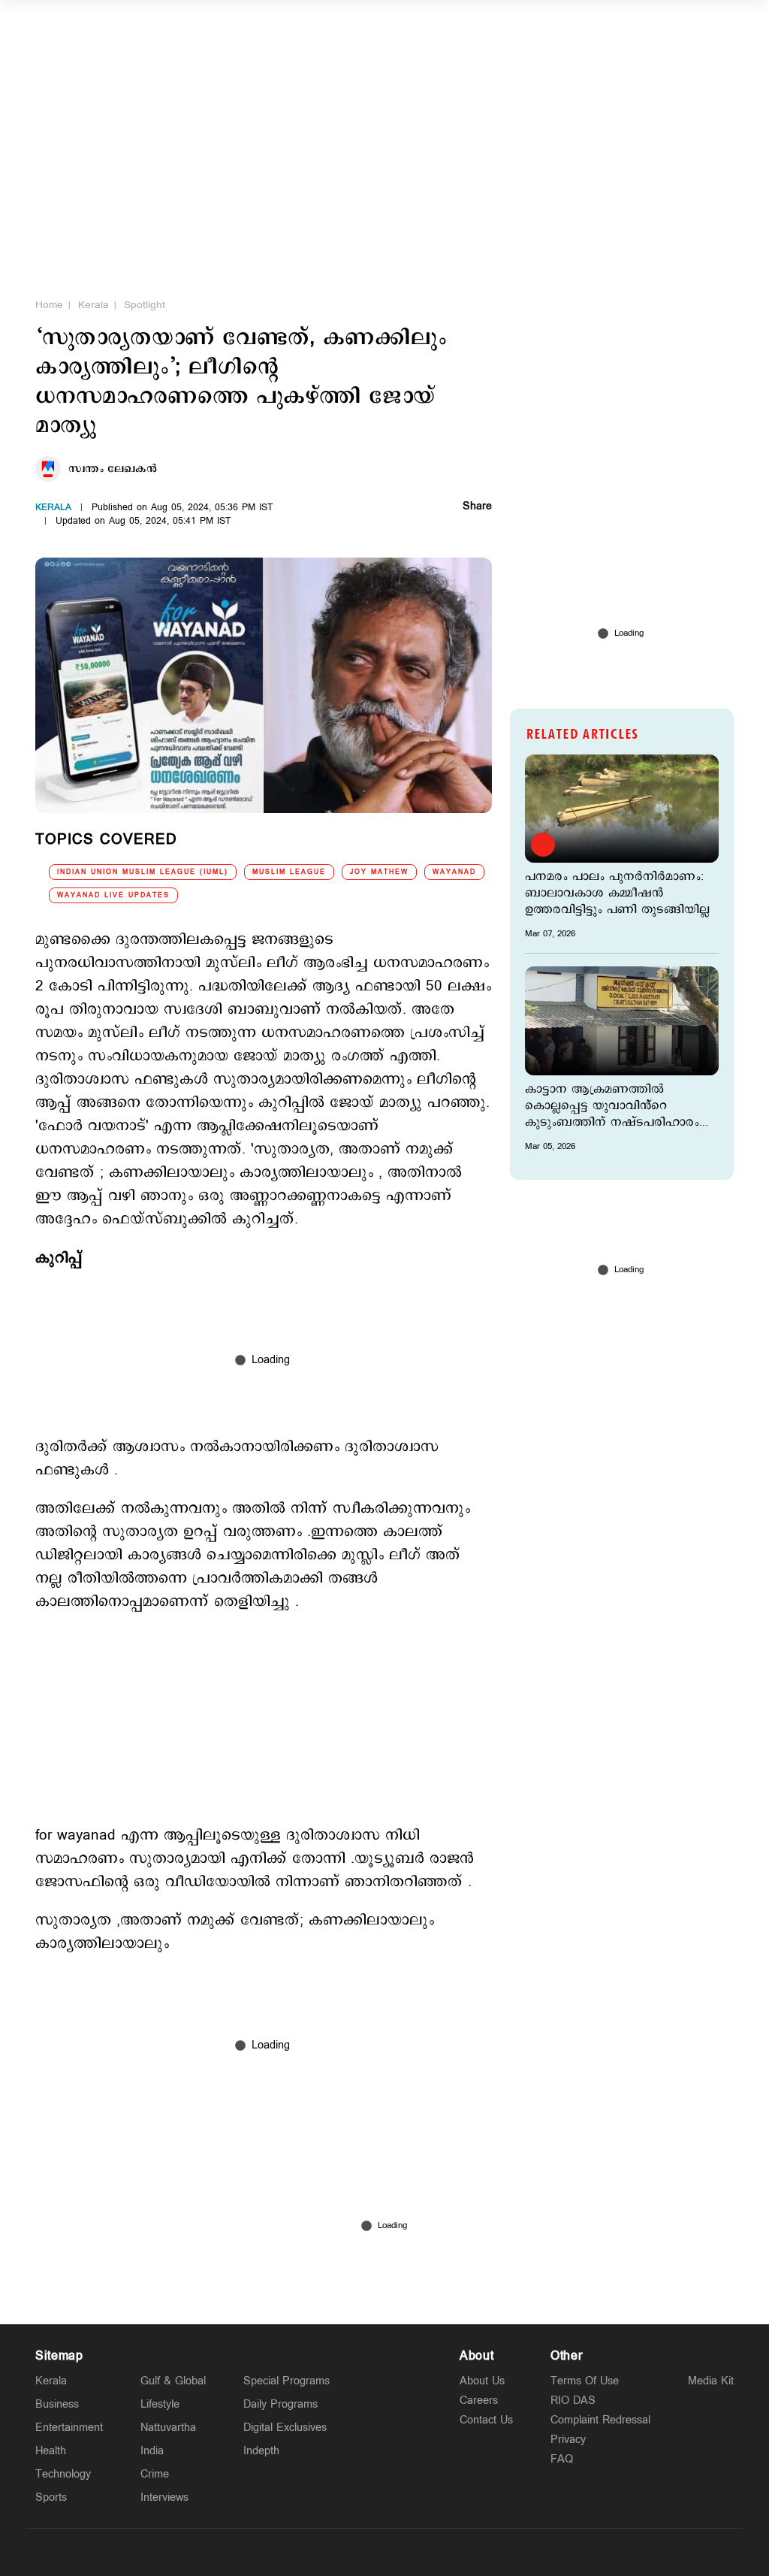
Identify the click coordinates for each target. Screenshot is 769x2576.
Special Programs (286, 2381)
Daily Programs (280, 2404)
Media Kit (711, 2381)
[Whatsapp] (314, 2552)
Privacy (568, 2440)
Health (51, 2451)
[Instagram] (384, 2552)
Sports (51, 2497)
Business (57, 2404)
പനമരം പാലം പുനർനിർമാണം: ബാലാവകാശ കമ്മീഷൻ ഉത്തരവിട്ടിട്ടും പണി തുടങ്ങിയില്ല (617, 893)
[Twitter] (349, 2552)
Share (477, 507)
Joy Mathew (379, 872)
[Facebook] (420, 2552)
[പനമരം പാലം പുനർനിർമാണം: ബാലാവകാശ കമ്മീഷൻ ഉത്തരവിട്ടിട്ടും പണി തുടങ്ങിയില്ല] (622, 809)
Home (49, 305)
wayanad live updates (113, 895)
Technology (63, 2474)
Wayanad (454, 872)
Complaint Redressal (600, 2420)
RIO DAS (573, 2401)
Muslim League (289, 872)
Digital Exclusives (285, 2428)
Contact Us (486, 2420)
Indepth (261, 2451)
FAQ (562, 2459)
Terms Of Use (585, 2381)
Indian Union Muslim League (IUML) (143, 872)
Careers (479, 2401)
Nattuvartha (168, 2428)
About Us (482, 2381)
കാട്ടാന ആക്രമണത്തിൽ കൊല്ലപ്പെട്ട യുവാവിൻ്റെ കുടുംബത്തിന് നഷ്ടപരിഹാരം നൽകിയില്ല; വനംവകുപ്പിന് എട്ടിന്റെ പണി (612, 1106)
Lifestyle (160, 2404)
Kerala (93, 305)
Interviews (164, 2497)
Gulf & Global (173, 2381)
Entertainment (69, 2428)
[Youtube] (455, 2552)
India (152, 2451)
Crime (155, 2474)
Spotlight (145, 305)
